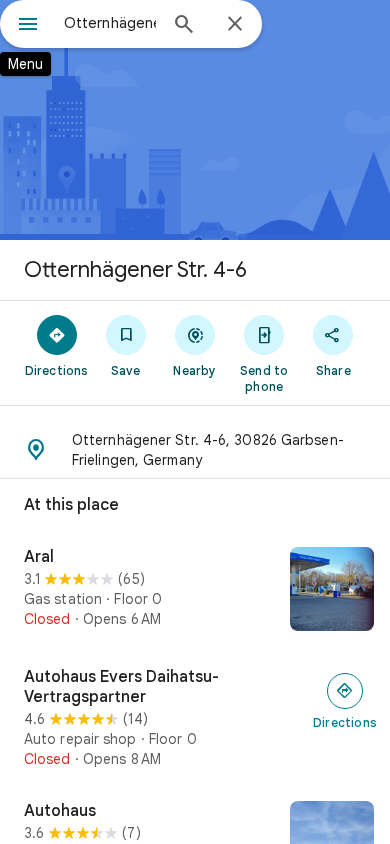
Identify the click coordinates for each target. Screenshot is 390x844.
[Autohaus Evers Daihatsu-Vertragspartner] (195, 718)
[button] (195, 450)
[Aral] (195, 591)
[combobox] (110, 23)
